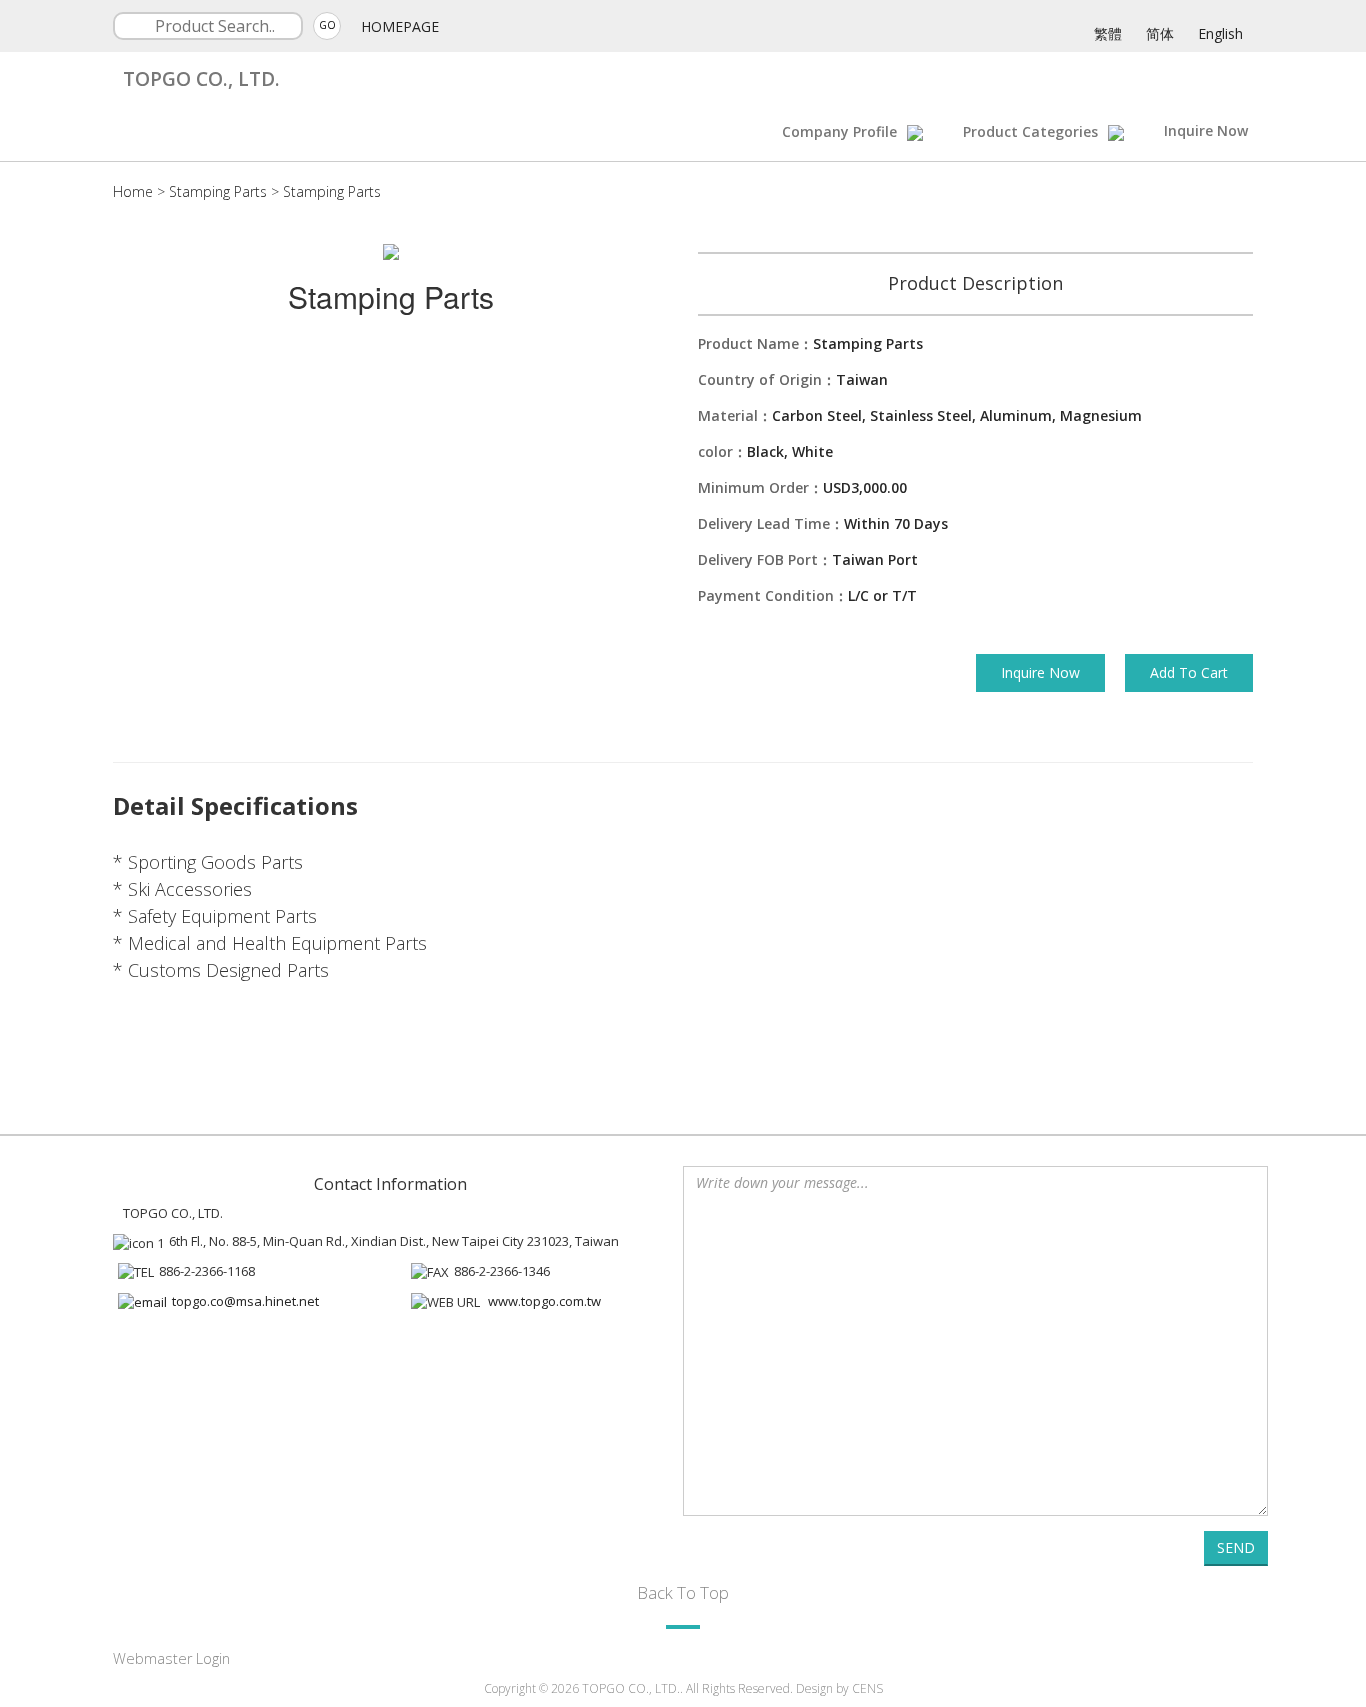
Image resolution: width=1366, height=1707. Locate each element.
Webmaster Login (171, 1658)
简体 (1160, 33)
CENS (867, 1688)
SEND (1236, 1547)
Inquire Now (1206, 130)
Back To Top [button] (683, 1592)
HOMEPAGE (400, 26)
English (1220, 33)
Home (133, 191)
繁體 (1108, 33)
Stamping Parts (218, 191)
